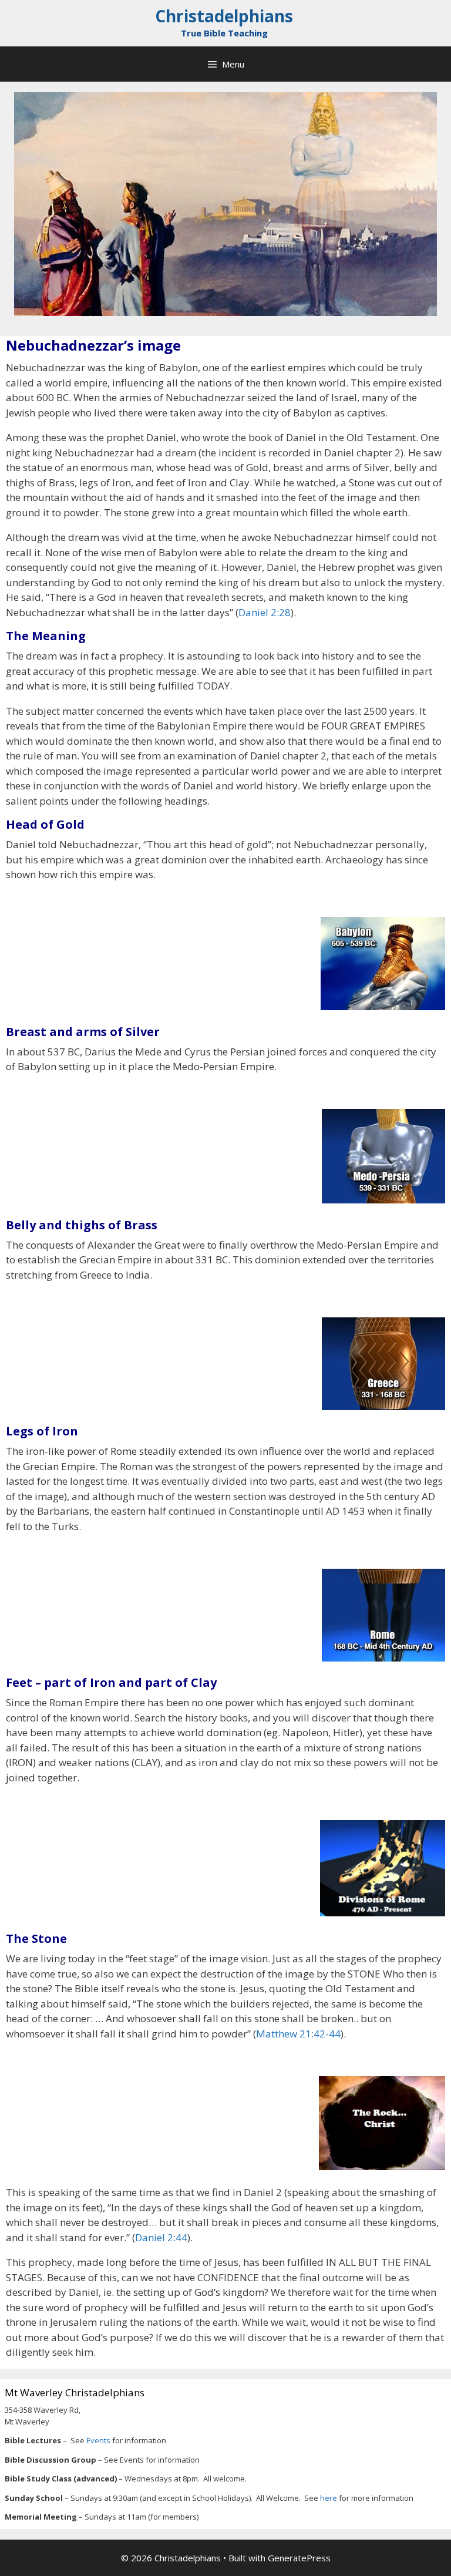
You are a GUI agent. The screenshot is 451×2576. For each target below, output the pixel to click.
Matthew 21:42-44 (298, 2034)
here (329, 2498)
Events (99, 2440)
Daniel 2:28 (265, 612)
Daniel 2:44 (161, 2237)
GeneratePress (299, 2558)
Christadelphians (224, 16)
